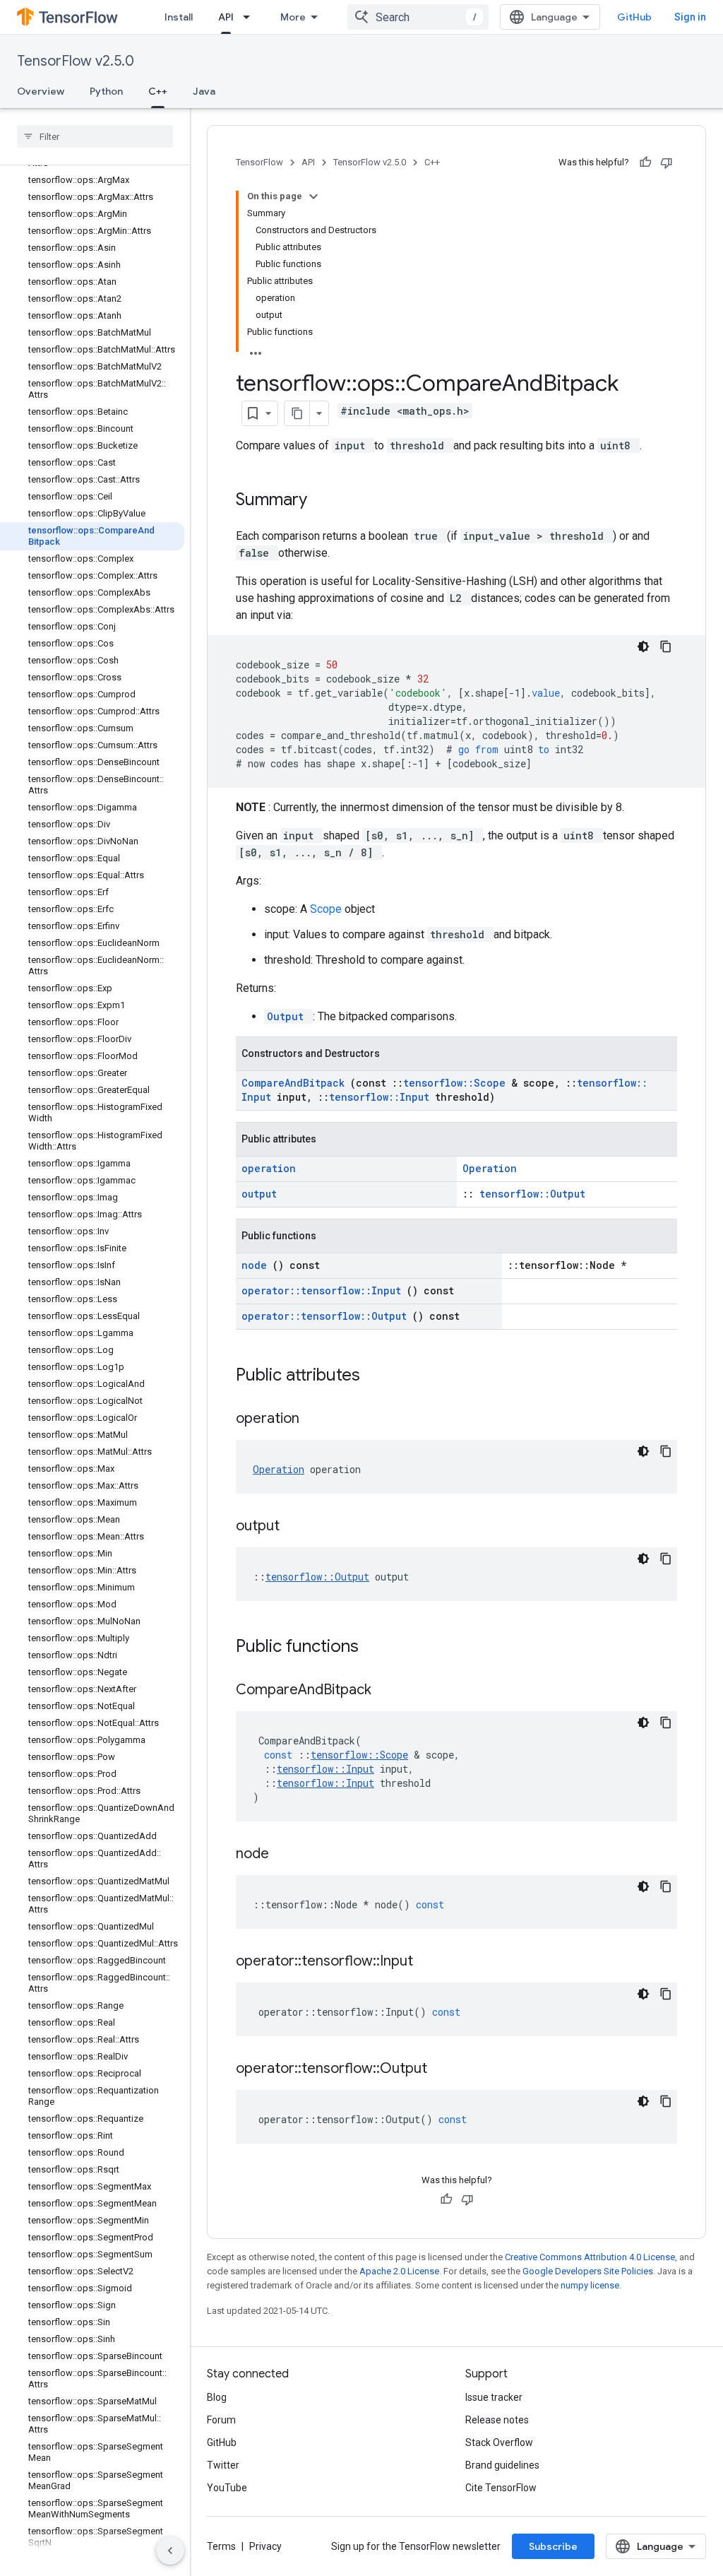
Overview (41, 91)
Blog (217, 2397)
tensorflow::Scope (457, 1083)
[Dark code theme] (643, 646)
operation (269, 1168)
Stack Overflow (499, 2442)
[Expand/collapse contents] (313, 196)
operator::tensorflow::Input (324, 1290)
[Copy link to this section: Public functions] (377, 1648)
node (257, 1265)
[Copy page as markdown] (297, 413)
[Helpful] (645, 163)
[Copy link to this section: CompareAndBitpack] (389, 1691)
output (259, 1194)
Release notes (497, 2420)
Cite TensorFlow (501, 2488)
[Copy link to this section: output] (297, 1527)
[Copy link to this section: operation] (317, 1419)
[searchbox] (95, 136)
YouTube (227, 2488)
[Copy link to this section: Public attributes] (378, 1376)
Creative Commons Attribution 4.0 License (590, 2257)
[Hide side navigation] (170, 2551)
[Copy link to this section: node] (287, 1855)
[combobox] (418, 17)
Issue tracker (494, 2397)
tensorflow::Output (532, 1194)
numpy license (590, 2285)
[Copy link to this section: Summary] (325, 501)
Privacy (265, 2546)
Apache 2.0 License (399, 2271)
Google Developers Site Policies (588, 2271)
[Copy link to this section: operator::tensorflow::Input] (431, 1962)
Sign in (690, 17)
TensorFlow (259, 162)
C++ (158, 91)
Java (204, 91)
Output (288, 1016)
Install (179, 17)
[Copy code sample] (666, 646)
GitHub (634, 17)
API (226, 17)
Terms (221, 2546)
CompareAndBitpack (296, 1083)
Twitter (223, 2465)
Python (106, 91)
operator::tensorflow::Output (327, 1316)
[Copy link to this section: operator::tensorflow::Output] (445, 2069)
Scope (327, 909)
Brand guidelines (502, 2465)
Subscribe (553, 2546)
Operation (490, 1168)
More (293, 17)
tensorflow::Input (382, 1097)
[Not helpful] (667, 163)
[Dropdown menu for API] (251, 17)
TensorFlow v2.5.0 (76, 61)
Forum (221, 2420)
